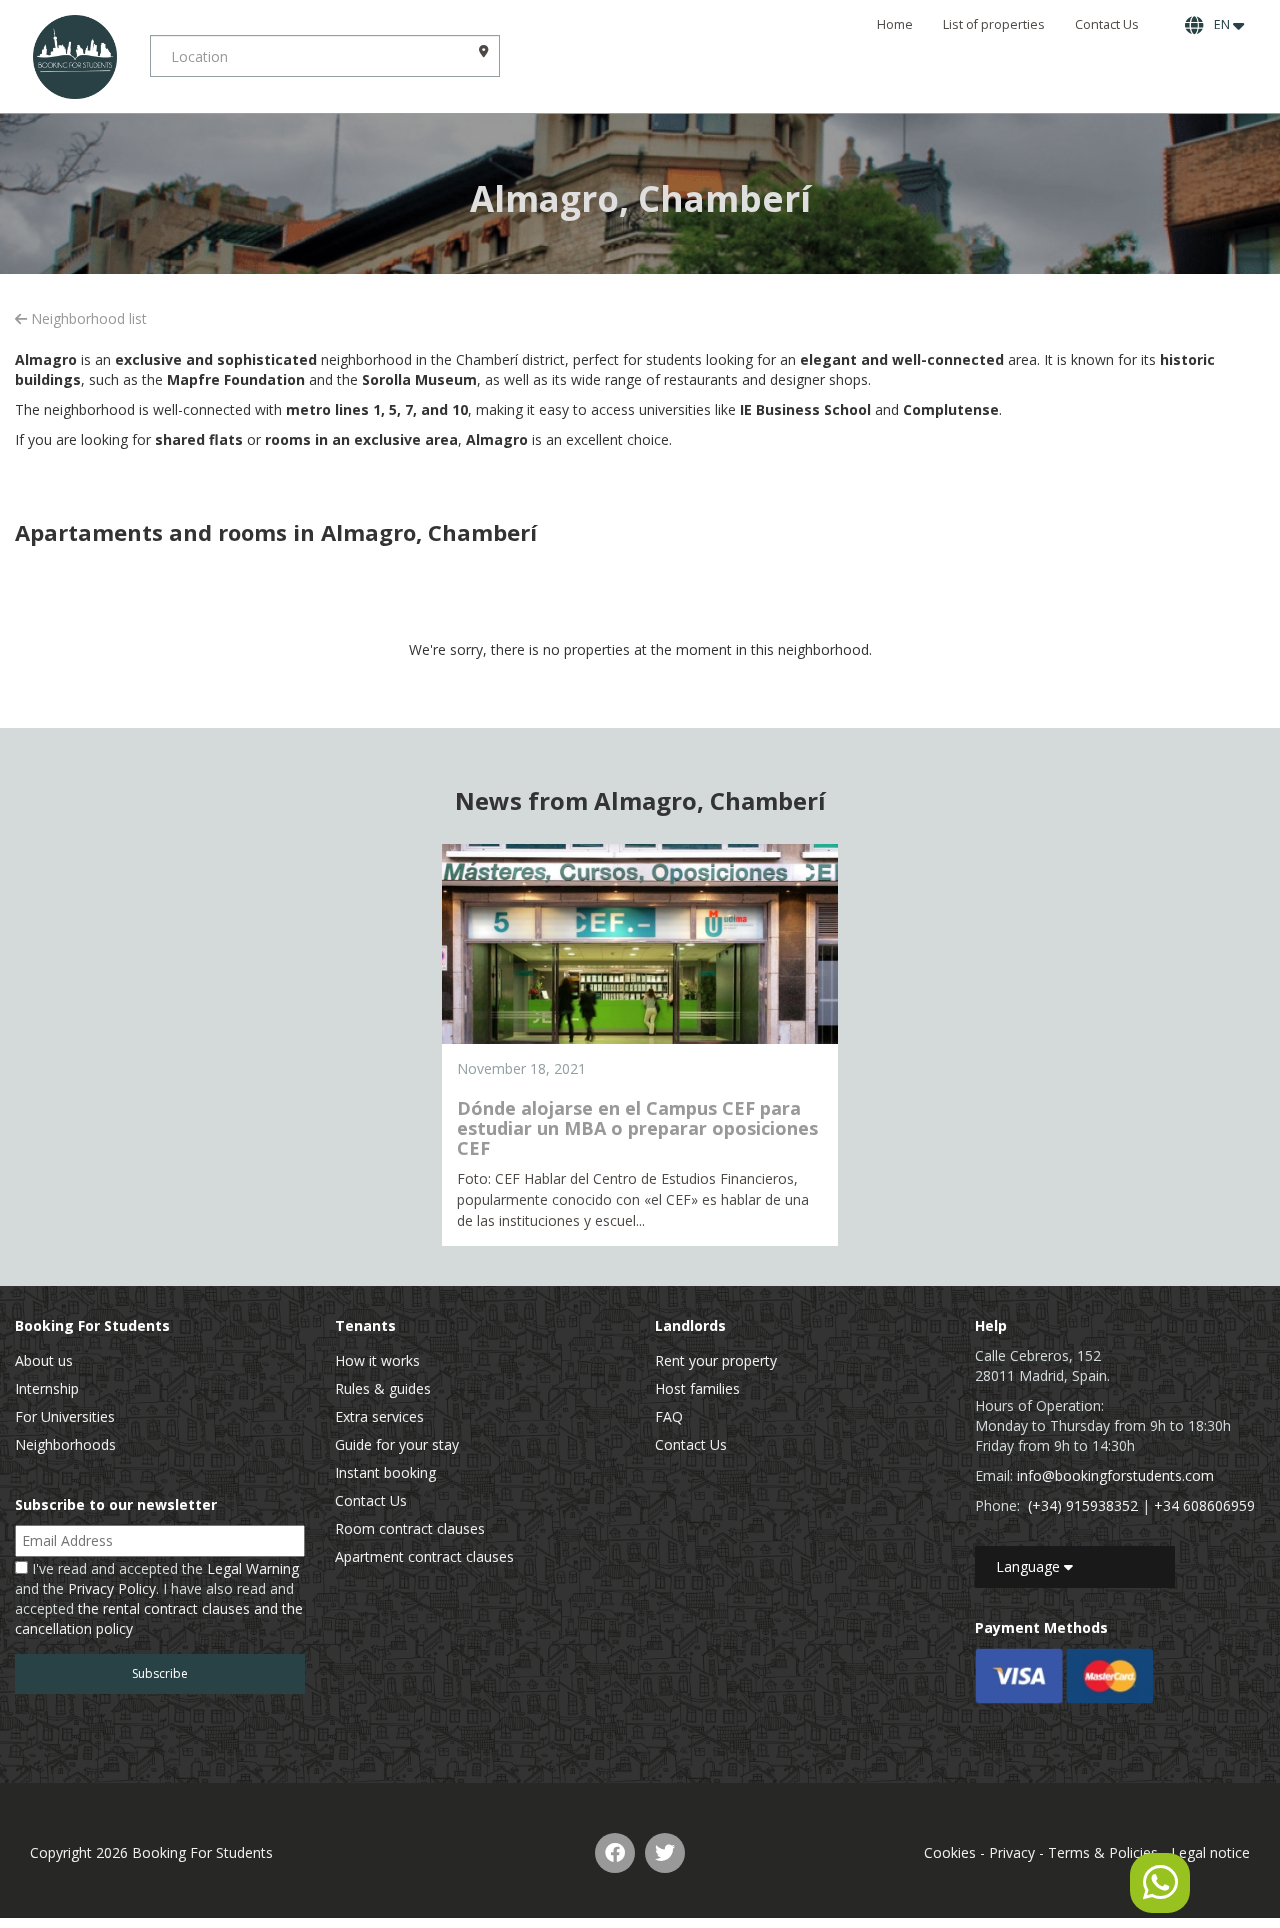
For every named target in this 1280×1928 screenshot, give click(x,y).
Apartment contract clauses (424, 1556)
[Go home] (75, 56)
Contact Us (1107, 24)
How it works (377, 1360)
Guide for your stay (397, 1444)
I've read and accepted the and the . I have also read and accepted (159, 1598)
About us (44, 1360)
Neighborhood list (87, 318)
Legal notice (1210, 1852)
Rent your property (716, 1360)
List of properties (994, 24)
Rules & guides (383, 1388)
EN (1220, 24)
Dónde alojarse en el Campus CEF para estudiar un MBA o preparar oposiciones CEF (637, 1128)
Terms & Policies (1103, 1852)
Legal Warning (253, 1568)
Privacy (1012, 1852)
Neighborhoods (65, 1444)
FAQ (669, 1416)
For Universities (65, 1416)
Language (1030, 1566)
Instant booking (385, 1472)
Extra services (379, 1416)
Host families (697, 1388)
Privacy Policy (112, 1588)
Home (895, 24)
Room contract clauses (410, 1528)
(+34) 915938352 (1083, 1505)
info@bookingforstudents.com (1115, 1475)
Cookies (950, 1852)
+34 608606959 (1204, 1505)
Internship (47, 1388)
